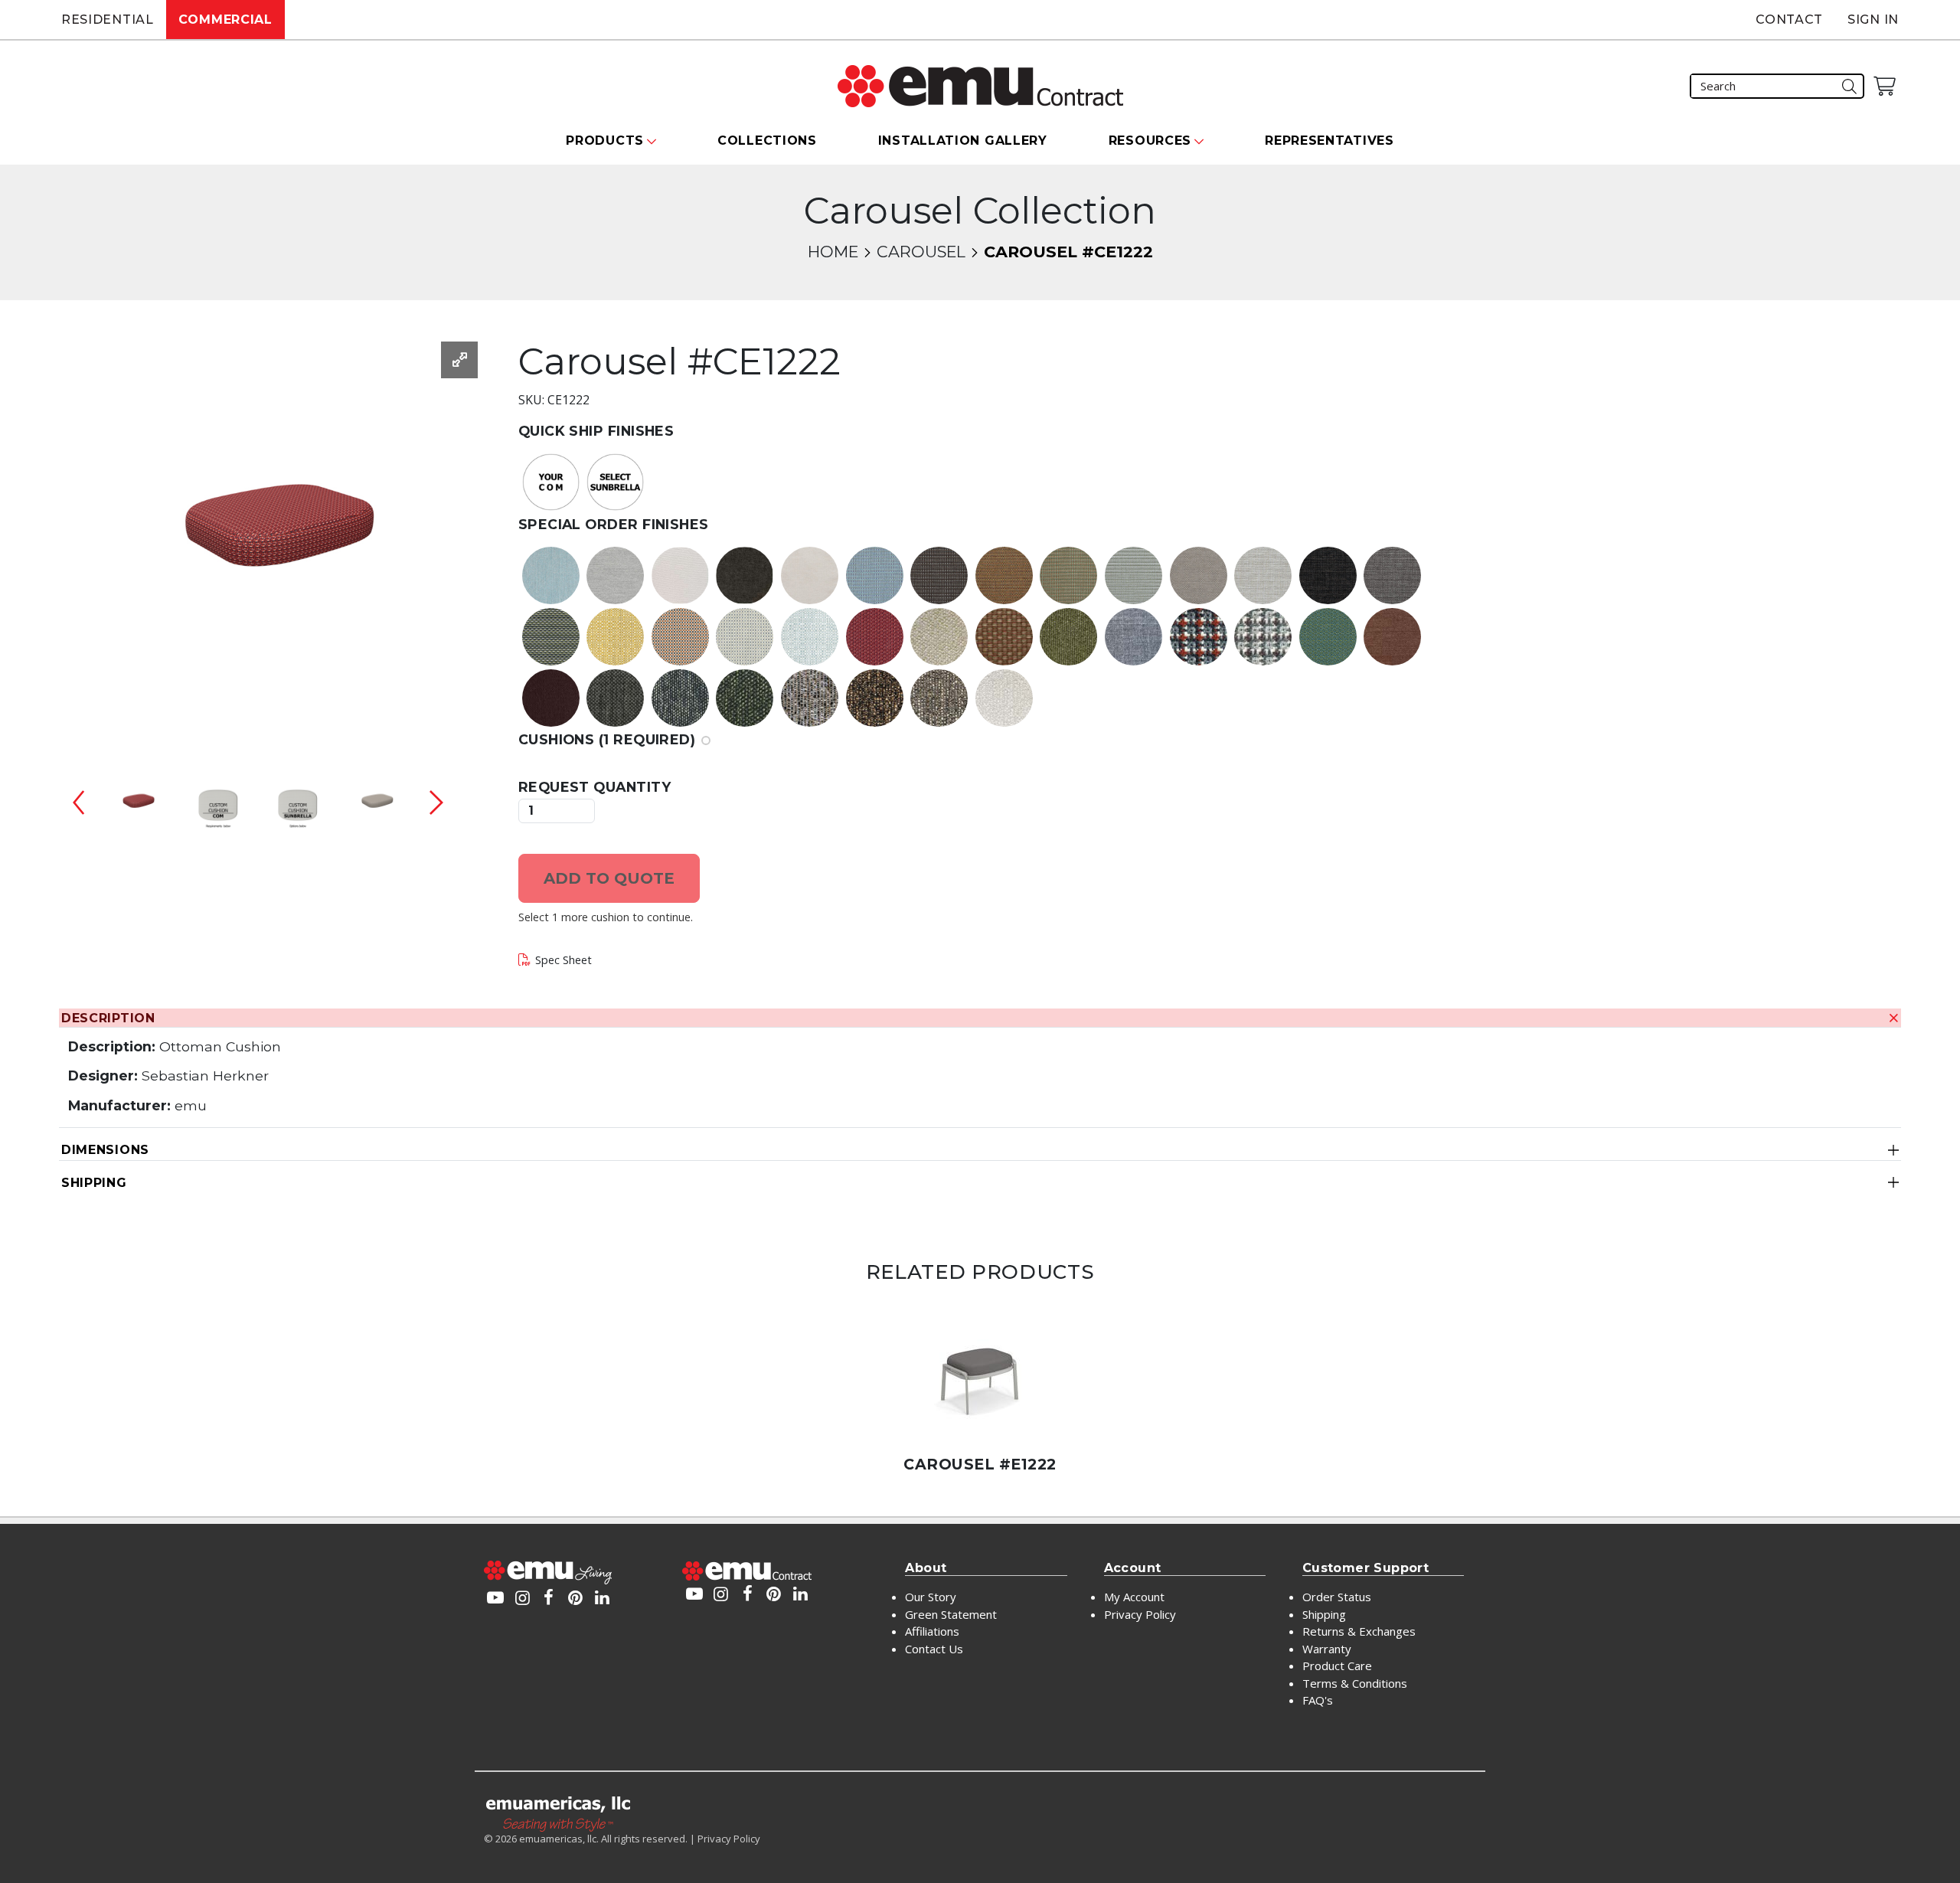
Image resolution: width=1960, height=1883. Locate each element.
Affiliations (932, 1631)
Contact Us (934, 1649)
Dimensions (105, 1150)
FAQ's (1318, 1700)
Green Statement (951, 1614)
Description (108, 1018)
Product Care (1337, 1666)
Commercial (225, 20)
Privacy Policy (1140, 1614)
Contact (1789, 20)
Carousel (921, 252)
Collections (767, 141)
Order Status (1337, 1597)
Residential (108, 20)
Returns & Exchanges (1359, 1631)
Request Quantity (595, 787)
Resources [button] (1150, 141)
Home (833, 252)
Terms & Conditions (1355, 1683)
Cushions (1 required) (607, 739)
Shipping (94, 1183)
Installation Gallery (963, 141)
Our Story (931, 1597)
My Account (1134, 1597)
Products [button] (605, 141)
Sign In (1873, 20)
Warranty (1327, 1649)
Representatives (1330, 141)
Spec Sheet (563, 960)
